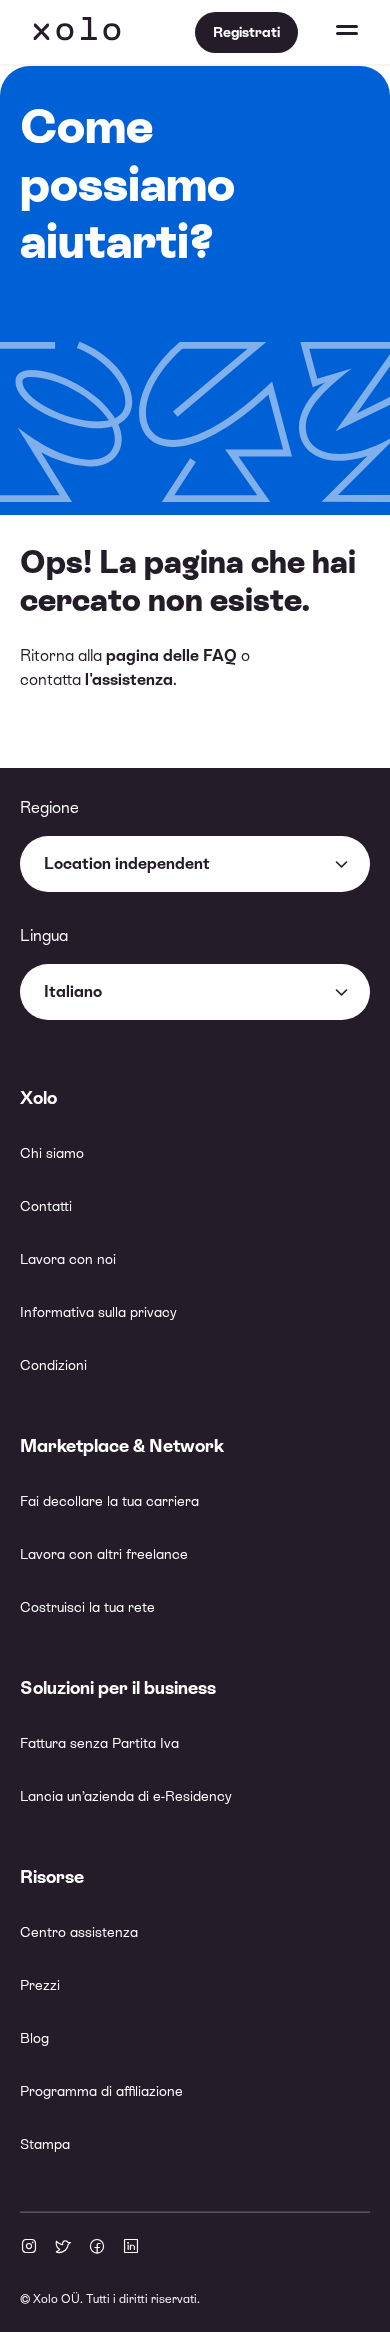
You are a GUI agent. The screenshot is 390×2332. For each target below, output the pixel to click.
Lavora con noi (68, 1259)
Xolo (77, 32)
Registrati (246, 32)
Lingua (44, 935)
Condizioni (53, 1365)
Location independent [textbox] (127, 863)
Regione (49, 807)
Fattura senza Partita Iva (99, 1743)
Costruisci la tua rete (87, 1607)
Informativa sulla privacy (98, 1312)
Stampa (45, 2144)
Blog (34, 2038)
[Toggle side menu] (328, 32)
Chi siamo (52, 1153)
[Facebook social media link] (97, 2248)
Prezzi (40, 1985)
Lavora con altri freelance (104, 1554)
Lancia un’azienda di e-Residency (126, 1796)
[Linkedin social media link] (131, 2248)
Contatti (46, 1206)
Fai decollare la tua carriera (109, 1501)
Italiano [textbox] (73, 991)
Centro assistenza (79, 1932)
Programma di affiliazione (101, 2091)
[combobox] (195, 864)
